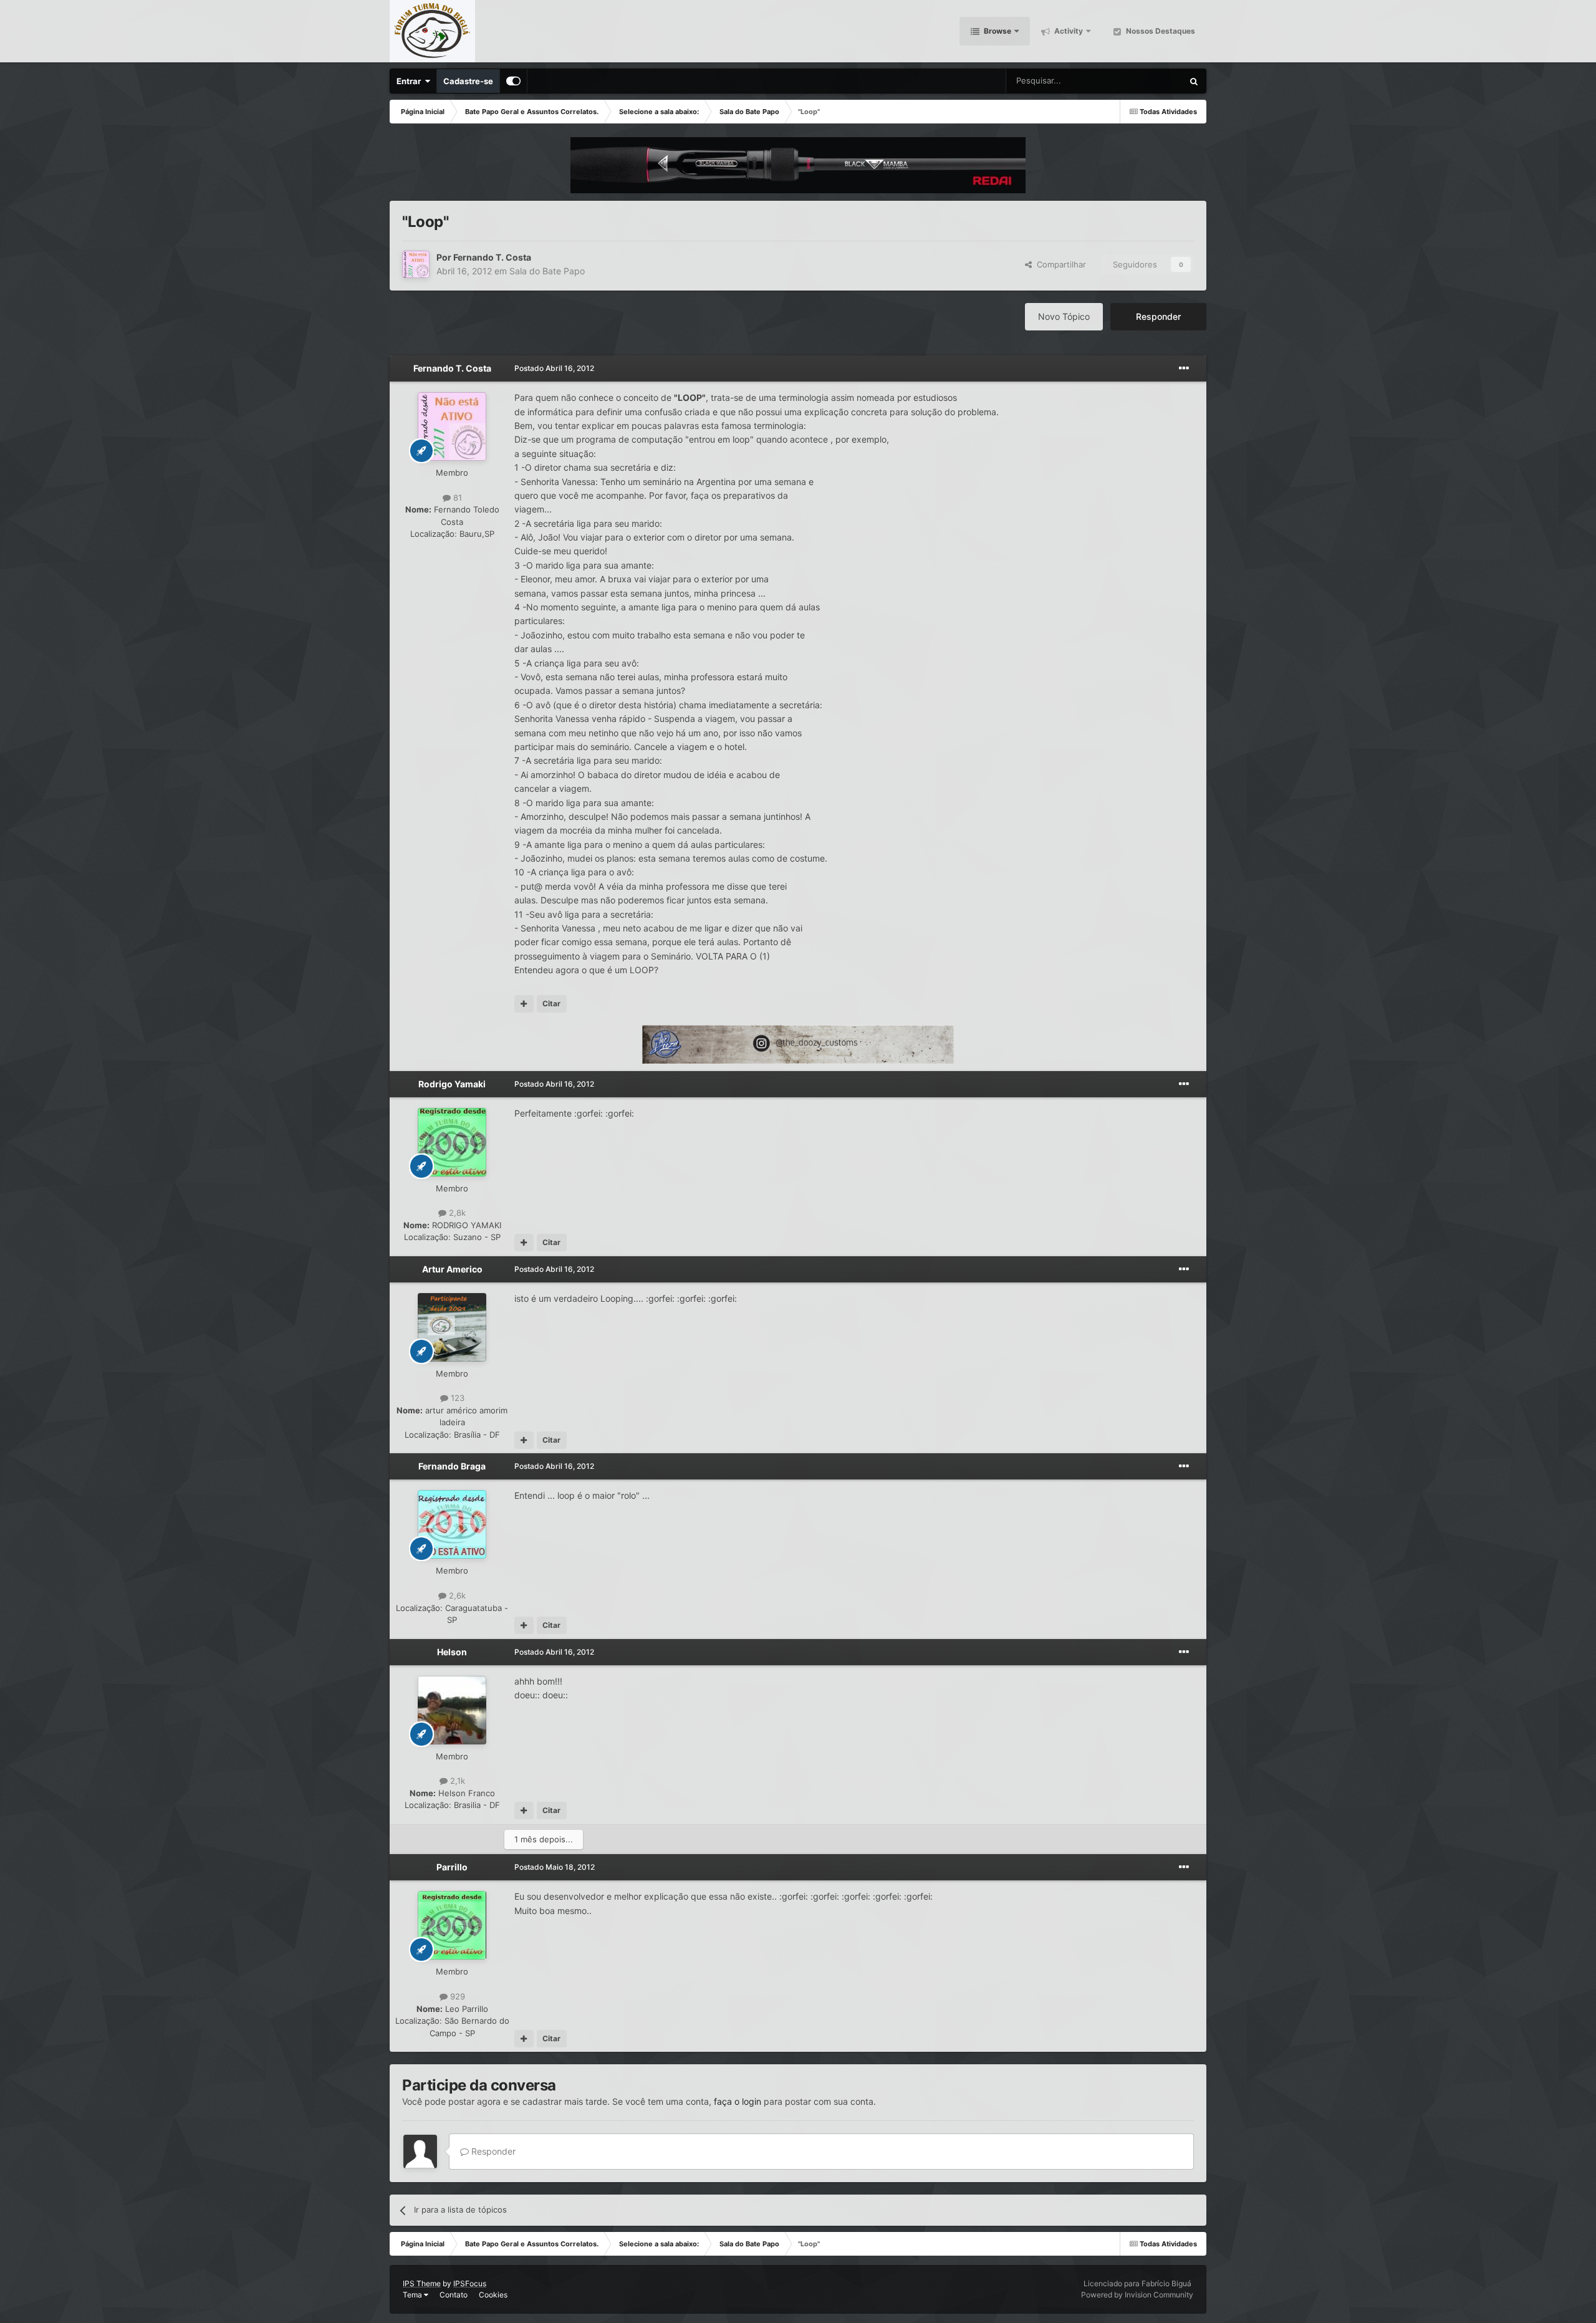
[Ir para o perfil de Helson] (452, 1710)
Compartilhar (1059, 264)
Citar (551, 1003)
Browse (997, 31)
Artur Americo (452, 1269)
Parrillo (452, 1867)
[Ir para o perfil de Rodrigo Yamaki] (452, 1142)
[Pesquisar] (1194, 81)
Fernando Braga (452, 1466)
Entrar (411, 81)
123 (456, 1398)
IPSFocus (470, 2283)
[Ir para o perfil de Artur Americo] (452, 1327)
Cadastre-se (468, 81)
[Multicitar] (524, 1004)
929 (456, 1996)
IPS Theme (422, 2283)
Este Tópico (1145, 81)
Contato (454, 2295)
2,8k (456, 1213)
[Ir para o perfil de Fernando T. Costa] (416, 264)
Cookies (493, 2295)
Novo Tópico (1064, 316)
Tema (413, 2295)
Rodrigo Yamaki (452, 1084)
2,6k (456, 1595)
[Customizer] (513, 81)
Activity (1068, 31)
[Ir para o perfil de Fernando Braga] (452, 1524)
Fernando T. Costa (492, 257)
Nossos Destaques (1160, 31)
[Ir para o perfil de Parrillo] (452, 1925)
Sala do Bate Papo (547, 271)
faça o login (738, 2101)
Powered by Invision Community (1137, 2295)
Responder (1158, 316)
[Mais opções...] (1184, 368)
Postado (554, 368)
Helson (452, 1652)
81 (456, 498)
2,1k (456, 1781)
